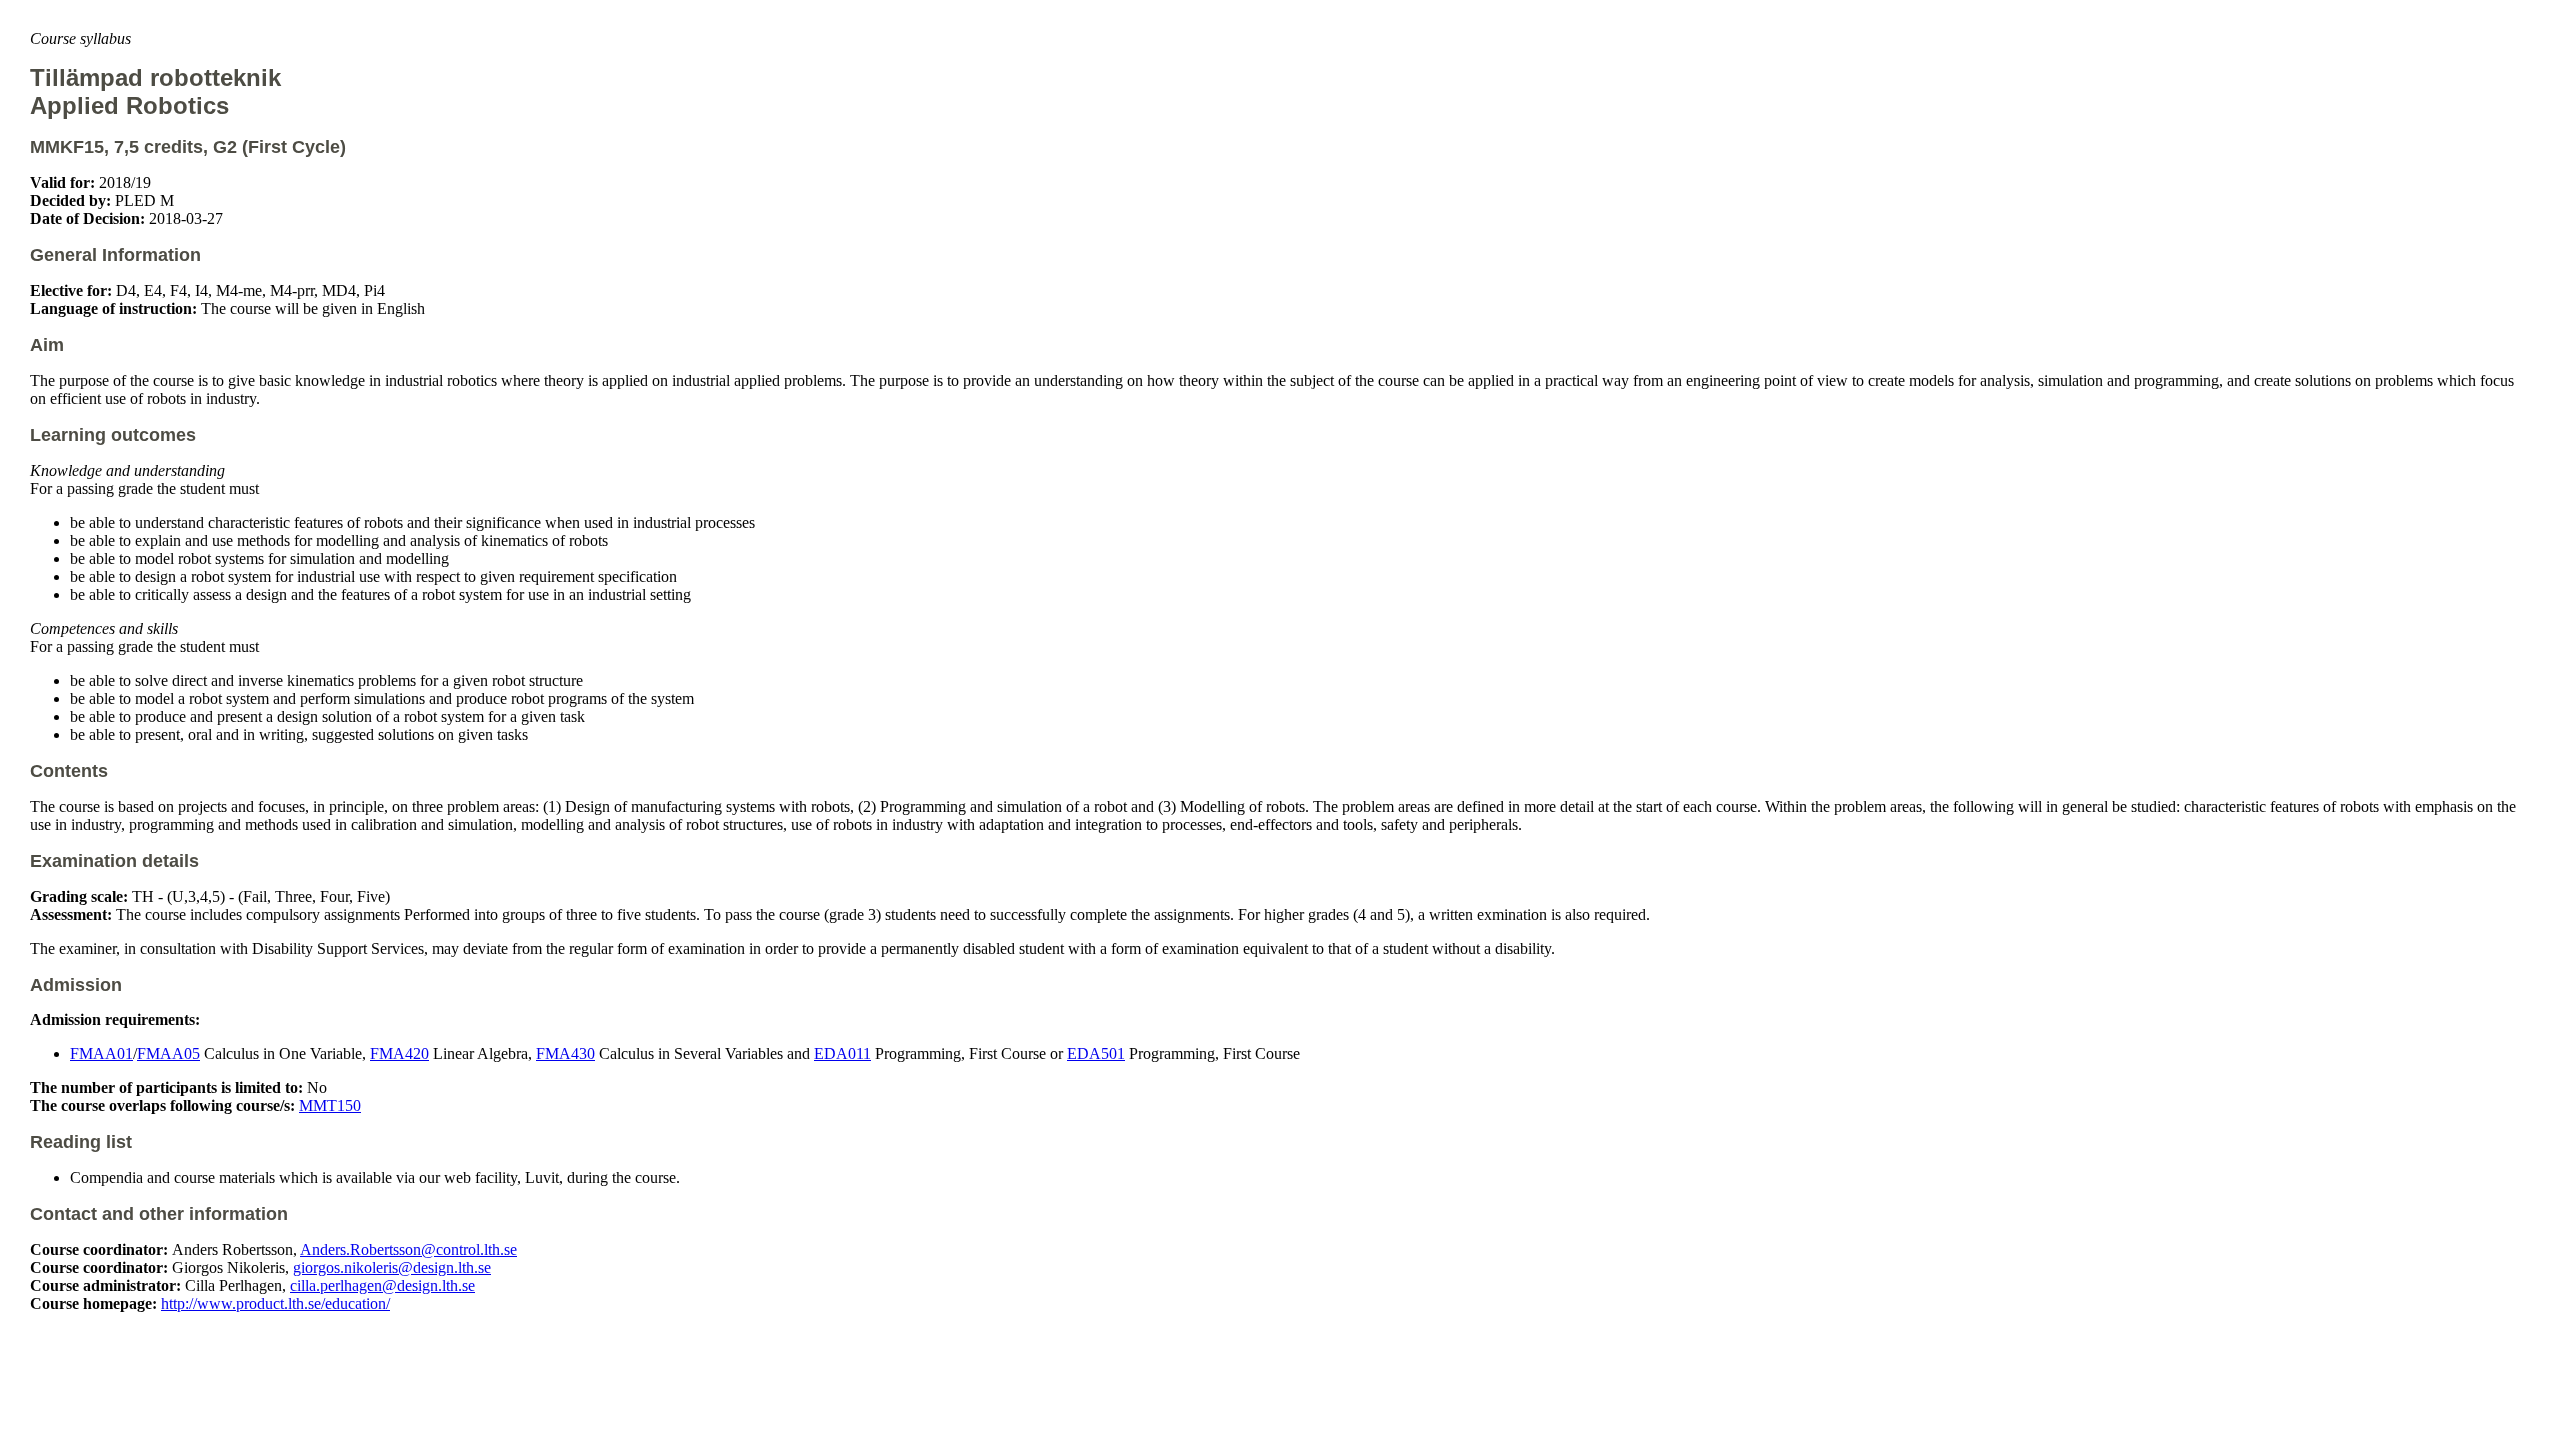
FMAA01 (101, 1053)
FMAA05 (168, 1053)
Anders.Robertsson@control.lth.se (408, 1249)
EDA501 (1096, 1053)
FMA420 (399, 1053)
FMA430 (565, 1053)
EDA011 (842, 1053)
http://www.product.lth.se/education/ (275, 1303)
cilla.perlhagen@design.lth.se (382, 1285)
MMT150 (330, 1105)
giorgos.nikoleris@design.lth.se (392, 1267)
